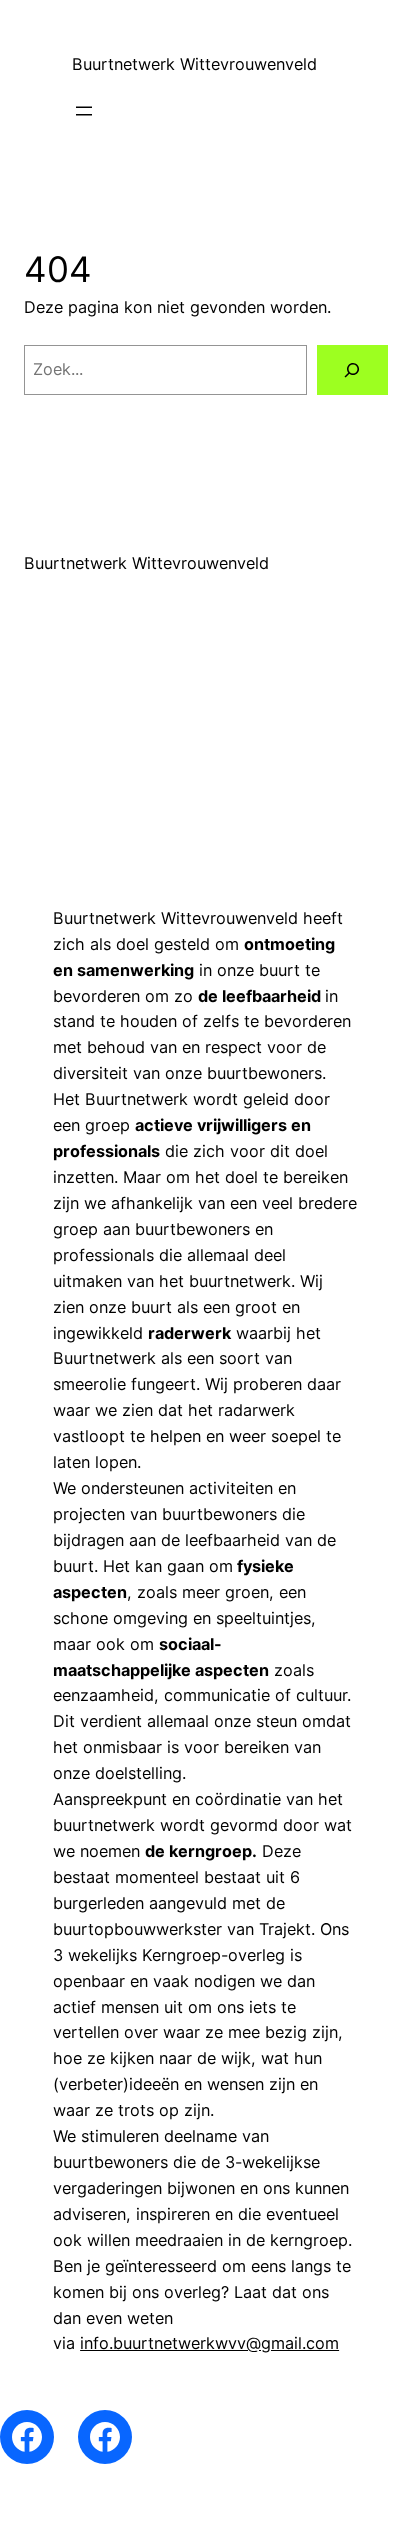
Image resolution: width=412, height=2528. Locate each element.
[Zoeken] (352, 370)
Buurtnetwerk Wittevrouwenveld (194, 64)
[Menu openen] (84, 111)
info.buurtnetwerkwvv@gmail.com (209, 2343)
